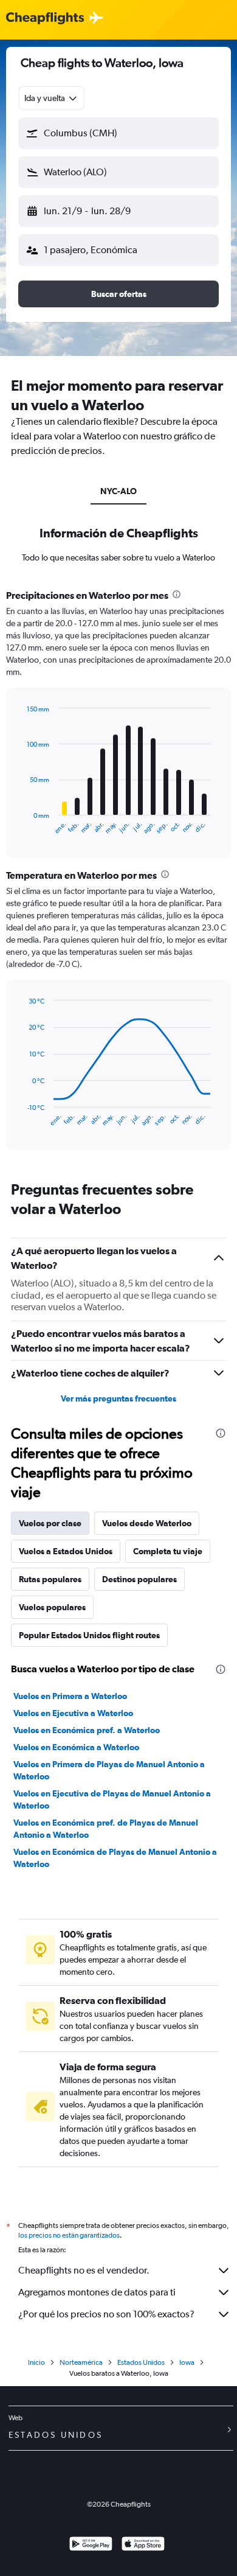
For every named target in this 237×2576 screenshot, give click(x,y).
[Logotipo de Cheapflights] (45, 19)
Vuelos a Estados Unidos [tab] (66, 1551)
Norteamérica (81, 2362)
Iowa (187, 2362)
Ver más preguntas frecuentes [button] (118, 1398)
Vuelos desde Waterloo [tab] (147, 1523)
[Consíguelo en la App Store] (143, 2545)
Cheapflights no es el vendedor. (84, 2270)
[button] (118, 133)
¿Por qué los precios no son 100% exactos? (106, 2314)
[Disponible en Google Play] (91, 2545)
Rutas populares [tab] (50, 1579)
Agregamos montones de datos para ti (97, 2292)
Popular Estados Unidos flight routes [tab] (89, 1635)
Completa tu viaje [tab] (168, 1551)
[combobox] (51, 98)
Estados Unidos (141, 2362)
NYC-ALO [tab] (118, 491)
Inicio (36, 2362)
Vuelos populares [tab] (52, 1607)
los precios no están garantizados (69, 2235)
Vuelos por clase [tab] (50, 1523)
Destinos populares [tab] (139, 1579)
